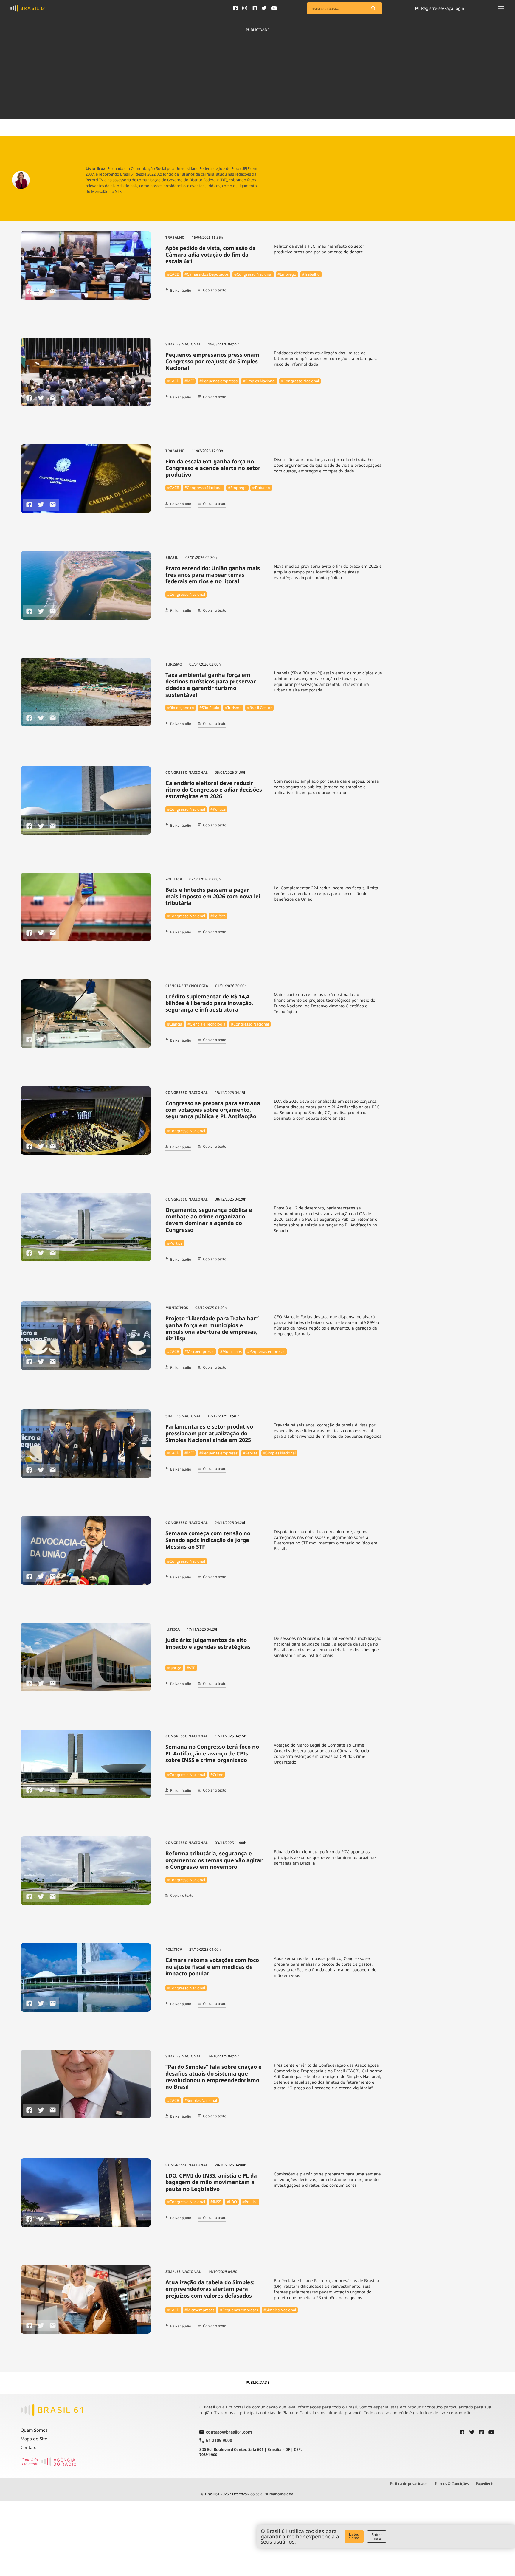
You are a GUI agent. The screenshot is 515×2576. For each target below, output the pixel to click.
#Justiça (174, 1668)
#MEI (189, 381)
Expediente (485, 2484)
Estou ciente (354, 2536)
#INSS (216, 2202)
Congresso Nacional (187, 772)
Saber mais (377, 2537)
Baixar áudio (181, 291)
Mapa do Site (34, 2439)
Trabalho (175, 237)
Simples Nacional (183, 344)
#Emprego (287, 274)
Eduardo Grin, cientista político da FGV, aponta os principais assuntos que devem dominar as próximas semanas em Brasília (325, 1857)
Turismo (174, 664)
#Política (218, 809)
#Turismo (233, 708)
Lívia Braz (95, 168)
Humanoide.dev (279, 2494)
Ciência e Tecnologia (187, 986)
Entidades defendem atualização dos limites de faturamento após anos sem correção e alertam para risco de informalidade (326, 358)
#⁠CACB (173, 274)
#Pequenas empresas (218, 381)
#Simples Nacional (259, 381)
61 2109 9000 (219, 2441)
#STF (191, 1668)
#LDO (232, 2202)
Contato (29, 2447)
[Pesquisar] (373, 8)
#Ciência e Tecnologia (206, 1024)
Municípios (177, 1308)
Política (174, 879)
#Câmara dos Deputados (207, 274)
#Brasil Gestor (259, 708)
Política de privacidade (409, 2484)
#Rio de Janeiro (181, 708)
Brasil (172, 557)
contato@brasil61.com (229, 2432)
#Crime (217, 1775)
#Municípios (231, 1351)
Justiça (173, 1629)
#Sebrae (250, 1453)
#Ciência (175, 1024)
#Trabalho (311, 274)
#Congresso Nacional (253, 274)
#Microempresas (199, 1351)
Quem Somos (34, 2430)
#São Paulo (209, 708)
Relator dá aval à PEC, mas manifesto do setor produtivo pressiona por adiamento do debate (319, 249)
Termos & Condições (452, 2484)
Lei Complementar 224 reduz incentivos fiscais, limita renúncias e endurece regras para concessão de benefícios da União (326, 893)
